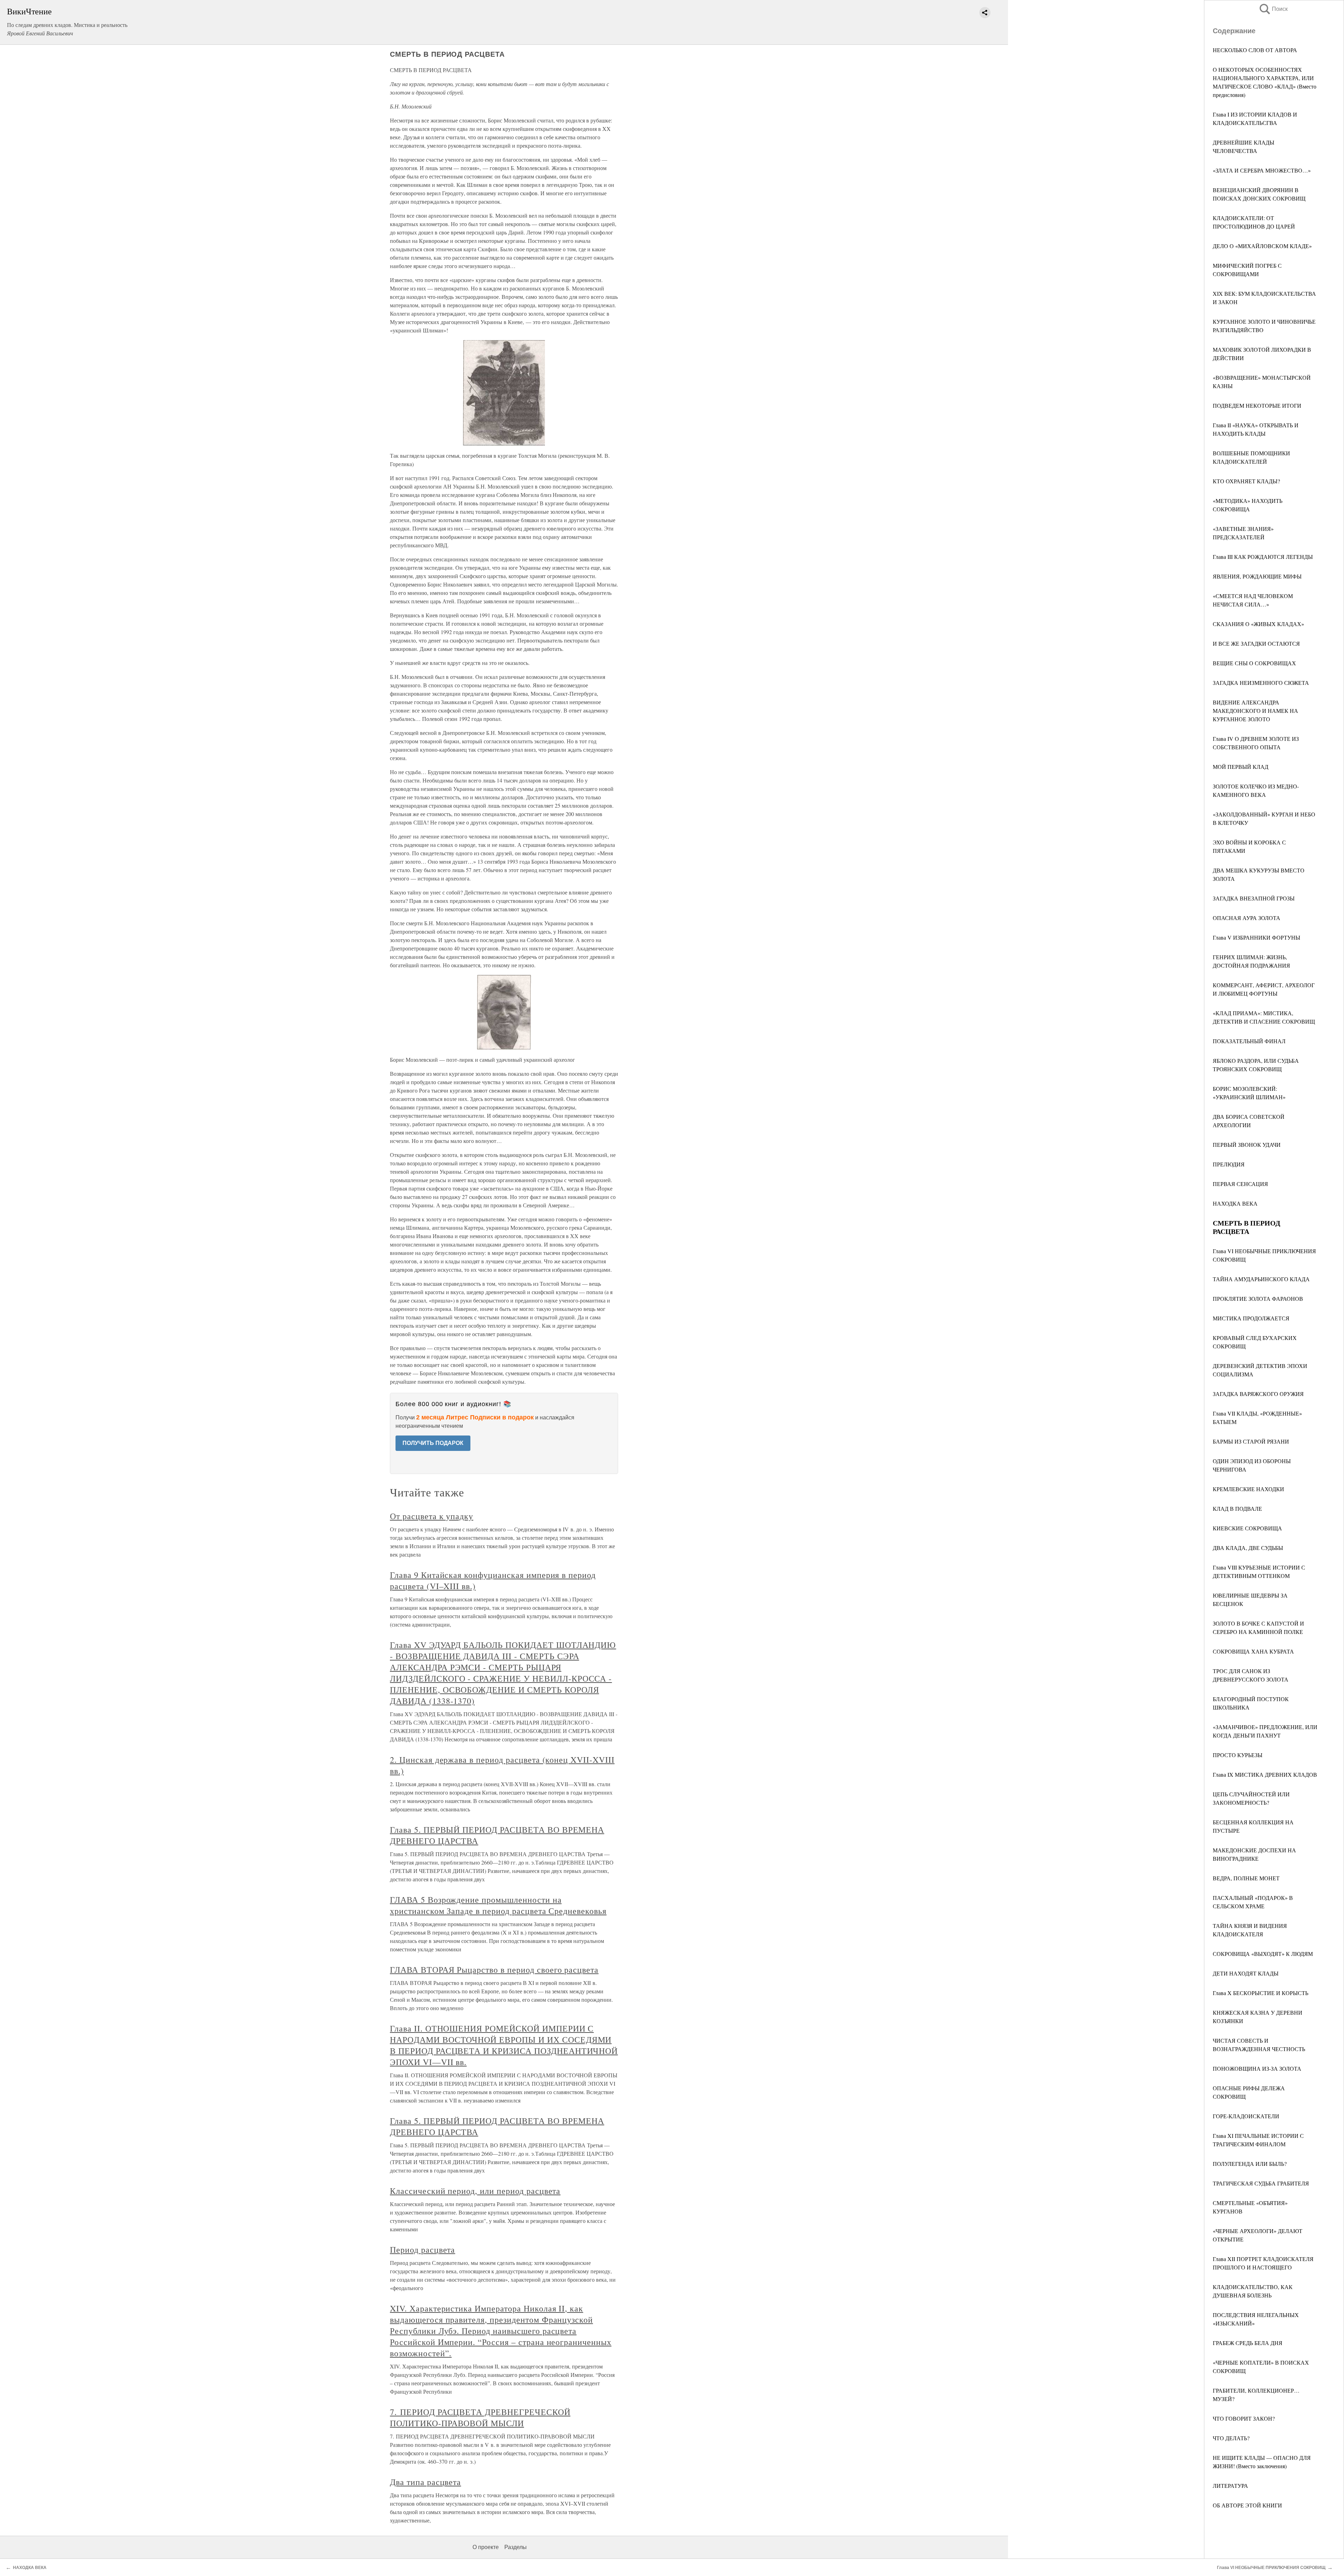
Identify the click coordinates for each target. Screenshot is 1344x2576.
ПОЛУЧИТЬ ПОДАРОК (433, 1443)
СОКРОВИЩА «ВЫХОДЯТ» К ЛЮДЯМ (1263, 1954)
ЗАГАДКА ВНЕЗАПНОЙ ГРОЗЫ (1254, 898)
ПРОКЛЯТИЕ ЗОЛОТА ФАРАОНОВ (1258, 1298)
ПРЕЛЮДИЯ (1229, 1164)
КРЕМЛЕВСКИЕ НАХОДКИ (1248, 1489)
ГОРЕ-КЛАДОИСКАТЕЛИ (1246, 2116)
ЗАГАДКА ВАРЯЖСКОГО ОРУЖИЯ (1258, 1394)
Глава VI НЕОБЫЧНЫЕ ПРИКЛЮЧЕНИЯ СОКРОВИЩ (1271, 2568)
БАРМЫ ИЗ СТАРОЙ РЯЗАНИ (1251, 1441)
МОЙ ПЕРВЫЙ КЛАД (1241, 767)
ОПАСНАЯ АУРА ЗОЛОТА (1247, 918)
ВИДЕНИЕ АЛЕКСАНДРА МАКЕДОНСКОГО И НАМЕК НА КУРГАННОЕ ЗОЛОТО (1255, 711)
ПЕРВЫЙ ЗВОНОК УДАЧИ (1247, 1145)
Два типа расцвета (425, 2482)
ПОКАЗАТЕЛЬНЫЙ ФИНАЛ (1249, 1041)
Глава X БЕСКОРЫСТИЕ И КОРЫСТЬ (1261, 1993)
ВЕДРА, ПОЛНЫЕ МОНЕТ (1246, 1878)
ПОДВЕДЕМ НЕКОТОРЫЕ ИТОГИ (1257, 405)
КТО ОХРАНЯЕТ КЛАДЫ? (1246, 481)
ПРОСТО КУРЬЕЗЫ (1238, 1755)
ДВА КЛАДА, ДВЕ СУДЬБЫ (1248, 1548)
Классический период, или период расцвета (475, 2191)
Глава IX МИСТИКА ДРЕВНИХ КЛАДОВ (1265, 1774)
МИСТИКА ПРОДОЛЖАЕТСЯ (1251, 1318)
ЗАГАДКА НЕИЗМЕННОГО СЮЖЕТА (1261, 683)
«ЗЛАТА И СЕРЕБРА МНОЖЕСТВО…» (1262, 170)
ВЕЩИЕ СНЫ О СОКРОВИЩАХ (1254, 663)
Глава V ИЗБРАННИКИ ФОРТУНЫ (1256, 937)
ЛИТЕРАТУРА (1230, 2486)
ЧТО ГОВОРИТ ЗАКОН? (1244, 2418)
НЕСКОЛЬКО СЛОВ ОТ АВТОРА (1255, 50)
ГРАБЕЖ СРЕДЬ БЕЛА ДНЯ (1248, 2343)
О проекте (486, 2547)
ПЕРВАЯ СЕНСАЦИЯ (1240, 1184)
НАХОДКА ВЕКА (1235, 1203)
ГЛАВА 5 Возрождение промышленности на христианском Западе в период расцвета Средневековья (498, 1905)
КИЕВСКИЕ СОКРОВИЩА (1247, 1528)
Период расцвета (422, 2249)
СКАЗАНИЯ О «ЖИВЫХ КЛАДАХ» (1258, 624)
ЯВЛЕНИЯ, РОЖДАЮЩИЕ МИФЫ (1257, 576)
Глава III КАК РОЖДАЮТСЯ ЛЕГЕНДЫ (1263, 557)
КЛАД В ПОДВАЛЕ (1237, 1508)
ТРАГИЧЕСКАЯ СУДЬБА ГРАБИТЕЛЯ (1261, 2183)
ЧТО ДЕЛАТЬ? (1231, 2438)
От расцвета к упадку (432, 1516)
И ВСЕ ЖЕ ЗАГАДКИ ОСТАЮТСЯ (1256, 643)
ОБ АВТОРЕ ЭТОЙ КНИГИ (1247, 2505)
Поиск (1273, 9)
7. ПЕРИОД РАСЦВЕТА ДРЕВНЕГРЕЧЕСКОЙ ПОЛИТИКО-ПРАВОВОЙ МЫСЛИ (480, 2417)
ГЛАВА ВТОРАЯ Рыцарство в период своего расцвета (494, 1970)
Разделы (516, 2547)
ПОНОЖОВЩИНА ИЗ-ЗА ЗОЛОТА (1257, 2068)
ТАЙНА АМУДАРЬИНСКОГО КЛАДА (1261, 1279)
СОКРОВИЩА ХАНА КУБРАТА (1253, 1651)
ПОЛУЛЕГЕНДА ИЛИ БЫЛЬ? (1250, 2164)
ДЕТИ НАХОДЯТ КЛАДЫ (1246, 1973)
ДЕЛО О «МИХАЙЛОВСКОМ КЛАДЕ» (1262, 246)
